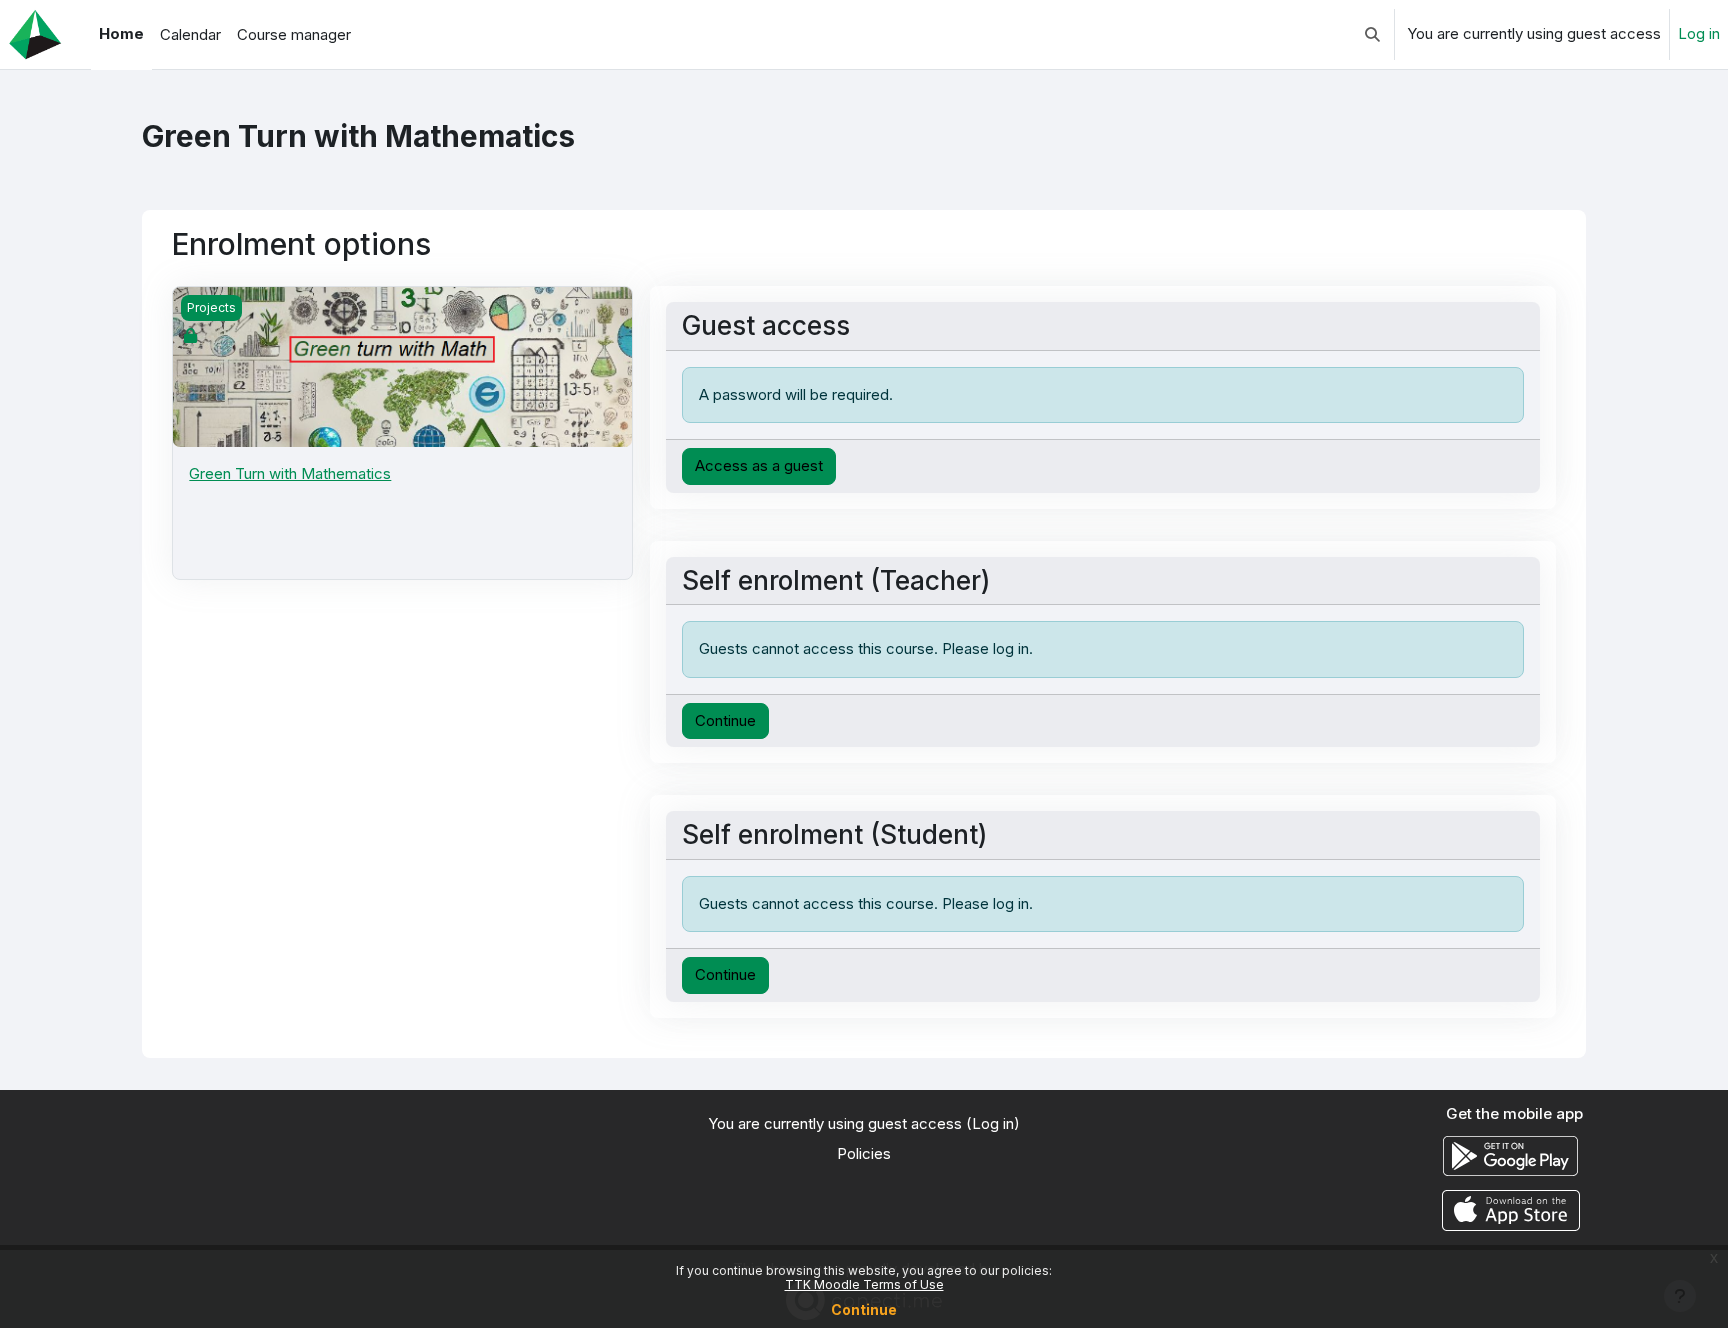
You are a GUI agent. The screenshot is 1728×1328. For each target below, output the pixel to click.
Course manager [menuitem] (294, 34)
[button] (1372, 34)
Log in (1699, 33)
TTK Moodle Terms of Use (864, 1284)
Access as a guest (759, 465)
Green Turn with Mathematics (290, 473)
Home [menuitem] (121, 33)
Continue (864, 1309)
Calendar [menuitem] (190, 34)
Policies (864, 1153)
